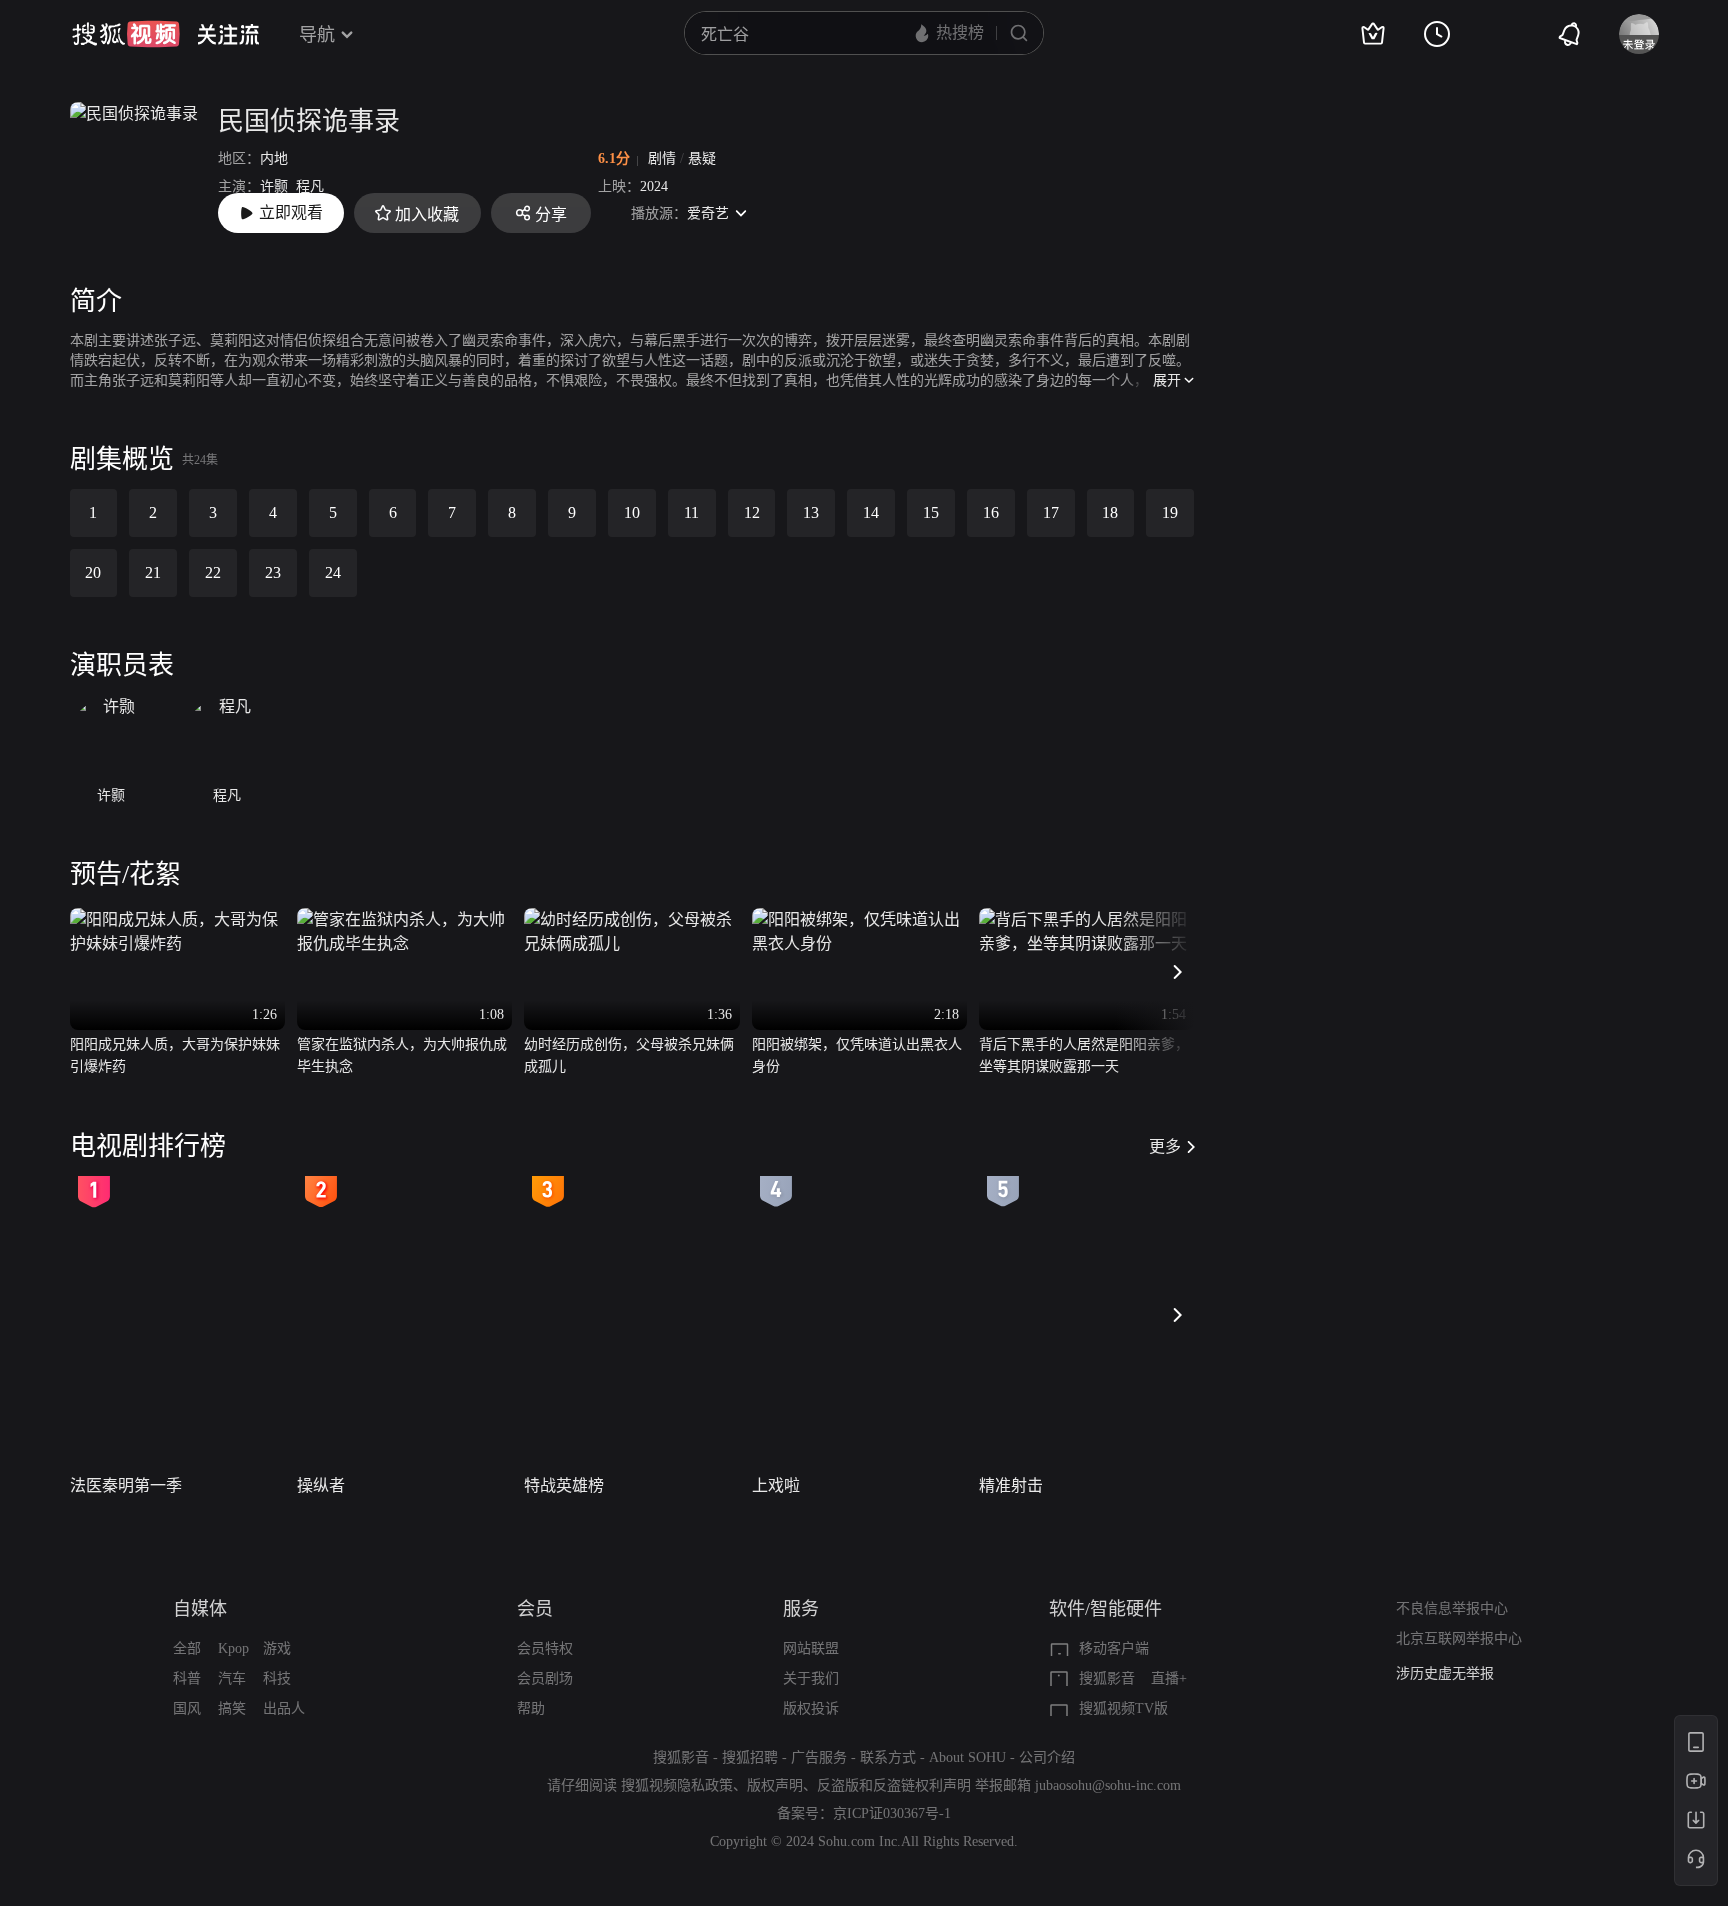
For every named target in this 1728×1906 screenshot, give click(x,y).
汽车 (232, 1678)
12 (752, 512)
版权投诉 (811, 1708)
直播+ (1169, 1678)
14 (871, 512)
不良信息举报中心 (1452, 1608)
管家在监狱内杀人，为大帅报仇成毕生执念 (402, 1055)
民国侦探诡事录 (309, 121)
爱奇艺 (708, 213)
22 (213, 572)
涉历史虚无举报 (1445, 1673)
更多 (1165, 1146)
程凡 (310, 186)
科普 (187, 1678)
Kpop (233, 1648)
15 (931, 512)
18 (1110, 512)
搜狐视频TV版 (1123, 1708)
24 (333, 572)
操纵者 (321, 1485)
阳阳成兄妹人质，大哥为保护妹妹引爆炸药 (175, 1055)
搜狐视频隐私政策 (677, 1785)
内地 (274, 158)
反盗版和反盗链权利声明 (894, 1785)
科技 (277, 1678)
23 (273, 572)
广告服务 (819, 1757)
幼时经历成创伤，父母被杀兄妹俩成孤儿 (629, 1055)
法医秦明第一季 (126, 1485)
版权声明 (775, 1785)
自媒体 (200, 1609)
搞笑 (232, 1708)
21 (153, 572)
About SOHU (967, 1757)
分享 (551, 214)
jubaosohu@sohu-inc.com (1108, 1785)
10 (632, 512)
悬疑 (702, 158)
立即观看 (291, 212)
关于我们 (811, 1678)
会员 (535, 1609)
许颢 (274, 186)
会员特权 (545, 1648)
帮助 (531, 1708)
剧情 (662, 158)
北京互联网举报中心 (1459, 1638)
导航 (317, 35)
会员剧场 (545, 1678)
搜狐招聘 (750, 1757)
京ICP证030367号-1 (892, 1813)
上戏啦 (776, 1485)
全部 (187, 1648)
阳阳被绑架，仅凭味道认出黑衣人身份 (857, 1055)
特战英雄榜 (564, 1485)
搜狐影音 (1107, 1678)
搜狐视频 (126, 34)
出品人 (284, 1708)
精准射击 (1011, 1485)
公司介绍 (1047, 1757)
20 (93, 572)
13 (811, 512)
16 (991, 512)
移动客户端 (1114, 1648)
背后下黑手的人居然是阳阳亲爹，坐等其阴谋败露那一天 (1084, 1055)
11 (691, 512)
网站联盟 (811, 1648)
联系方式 (888, 1757)
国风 (187, 1708)
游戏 (277, 1648)
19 (1170, 512)
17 (1051, 512)
